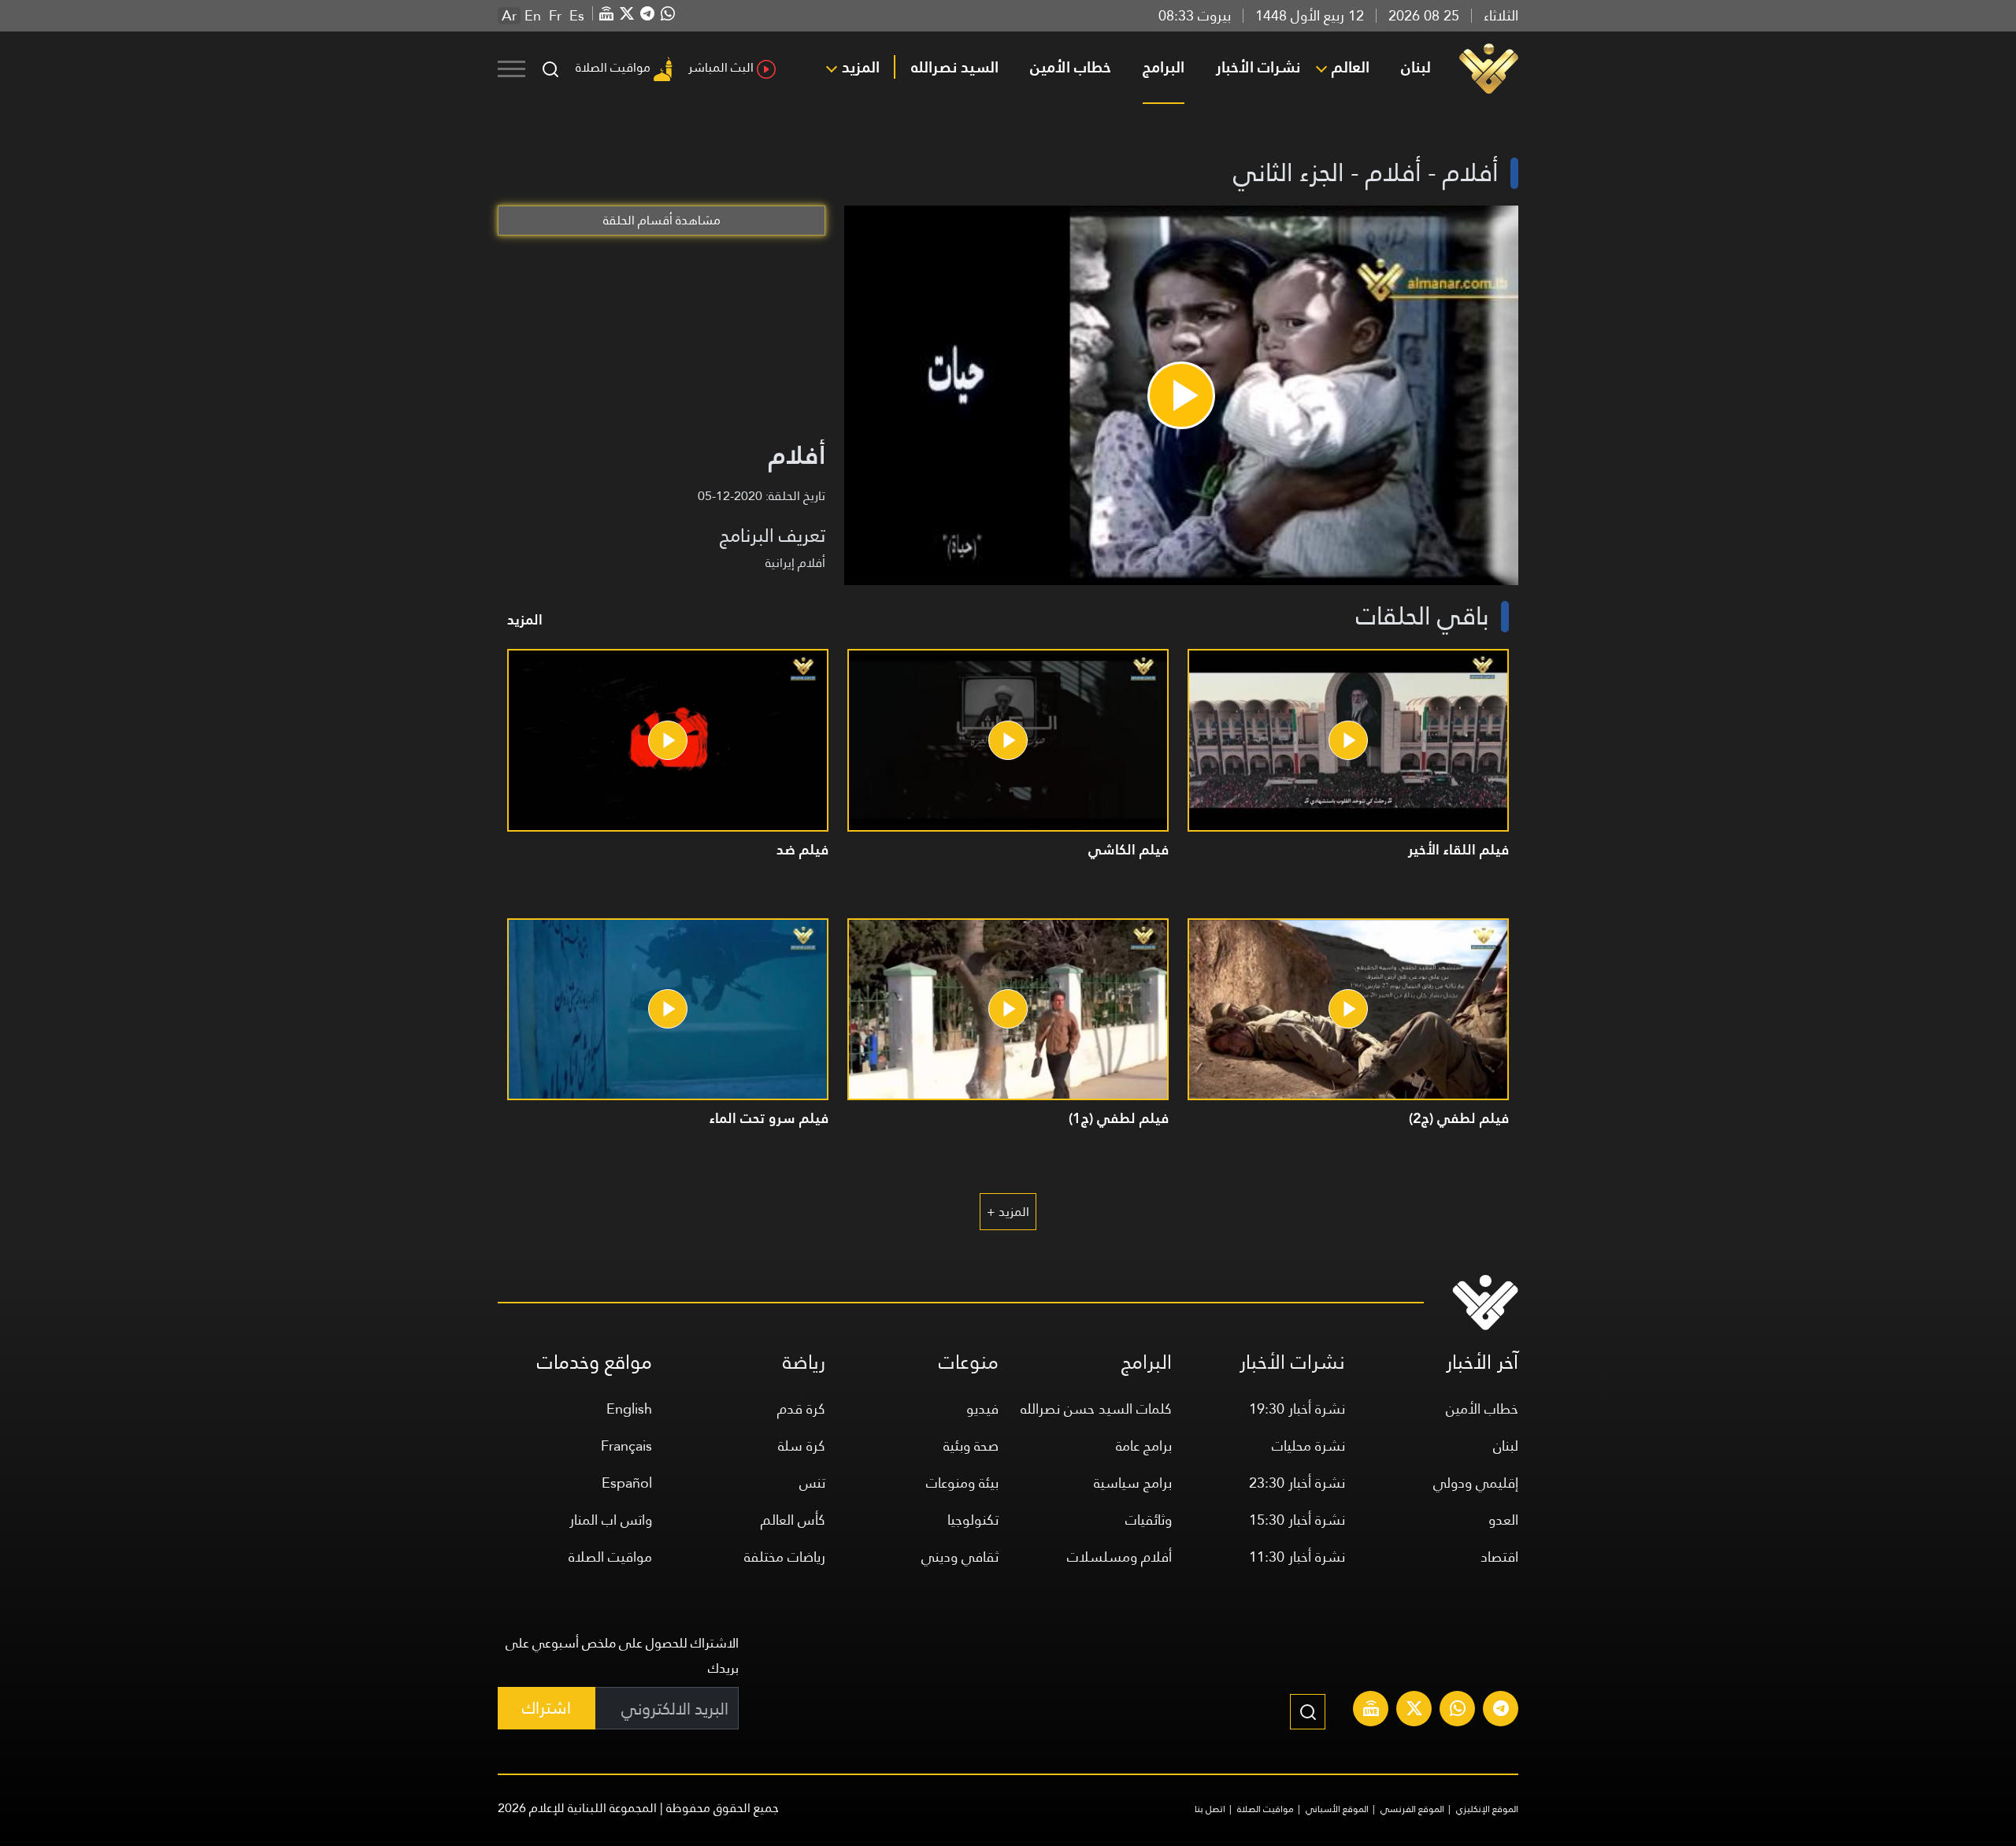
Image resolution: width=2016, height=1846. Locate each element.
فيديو (982, 1409)
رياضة (804, 1362)
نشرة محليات (1308, 1446)
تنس (812, 1483)
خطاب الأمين (1071, 67)
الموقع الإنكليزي (1487, 1809)
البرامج (1164, 67)
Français (626, 1446)
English (629, 1409)
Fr (555, 16)
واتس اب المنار (611, 1520)
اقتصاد (1499, 1557)
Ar (509, 16)
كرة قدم (801, 1409)
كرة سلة (802, 1446)
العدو (1503, 1520)
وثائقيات (1149, 1520)
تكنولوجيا (973, 1520)
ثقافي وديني (960, 1557)
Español (627, 1483)
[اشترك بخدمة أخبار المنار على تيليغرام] (1501, 1711)
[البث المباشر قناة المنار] (1371, 1711)
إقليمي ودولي (1476, 1483)
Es (577, 16)
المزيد (861, 67)
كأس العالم (793, 1520)
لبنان (1416, 67)
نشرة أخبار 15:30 (1297, 1520)
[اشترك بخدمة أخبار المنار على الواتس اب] (1458, 1711)
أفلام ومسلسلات (1119, 1557)
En (533, 16)
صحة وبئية (971, 1446)
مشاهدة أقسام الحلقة (662, 220)
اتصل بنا (1210, 1809)
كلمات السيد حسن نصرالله (1096, 1409)
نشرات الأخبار (1258, 67)
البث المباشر (721, 67)
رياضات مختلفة (785, 1557)
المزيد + (1008, 1212)
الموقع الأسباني (1337, 1809)
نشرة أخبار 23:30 (1297, 1483)
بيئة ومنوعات (962, 1483)
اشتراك (547, 1708)
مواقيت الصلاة (613, 67)
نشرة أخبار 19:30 (1297, 1409)
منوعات (969, 1362)
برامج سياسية (1133, 1483)
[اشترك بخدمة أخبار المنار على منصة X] (1414, 1711)
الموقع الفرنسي (1412, 1809)
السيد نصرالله (955, 67)
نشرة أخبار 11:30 (1297, 1557)
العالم (1351, 67)
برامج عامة (1144, 1446)
